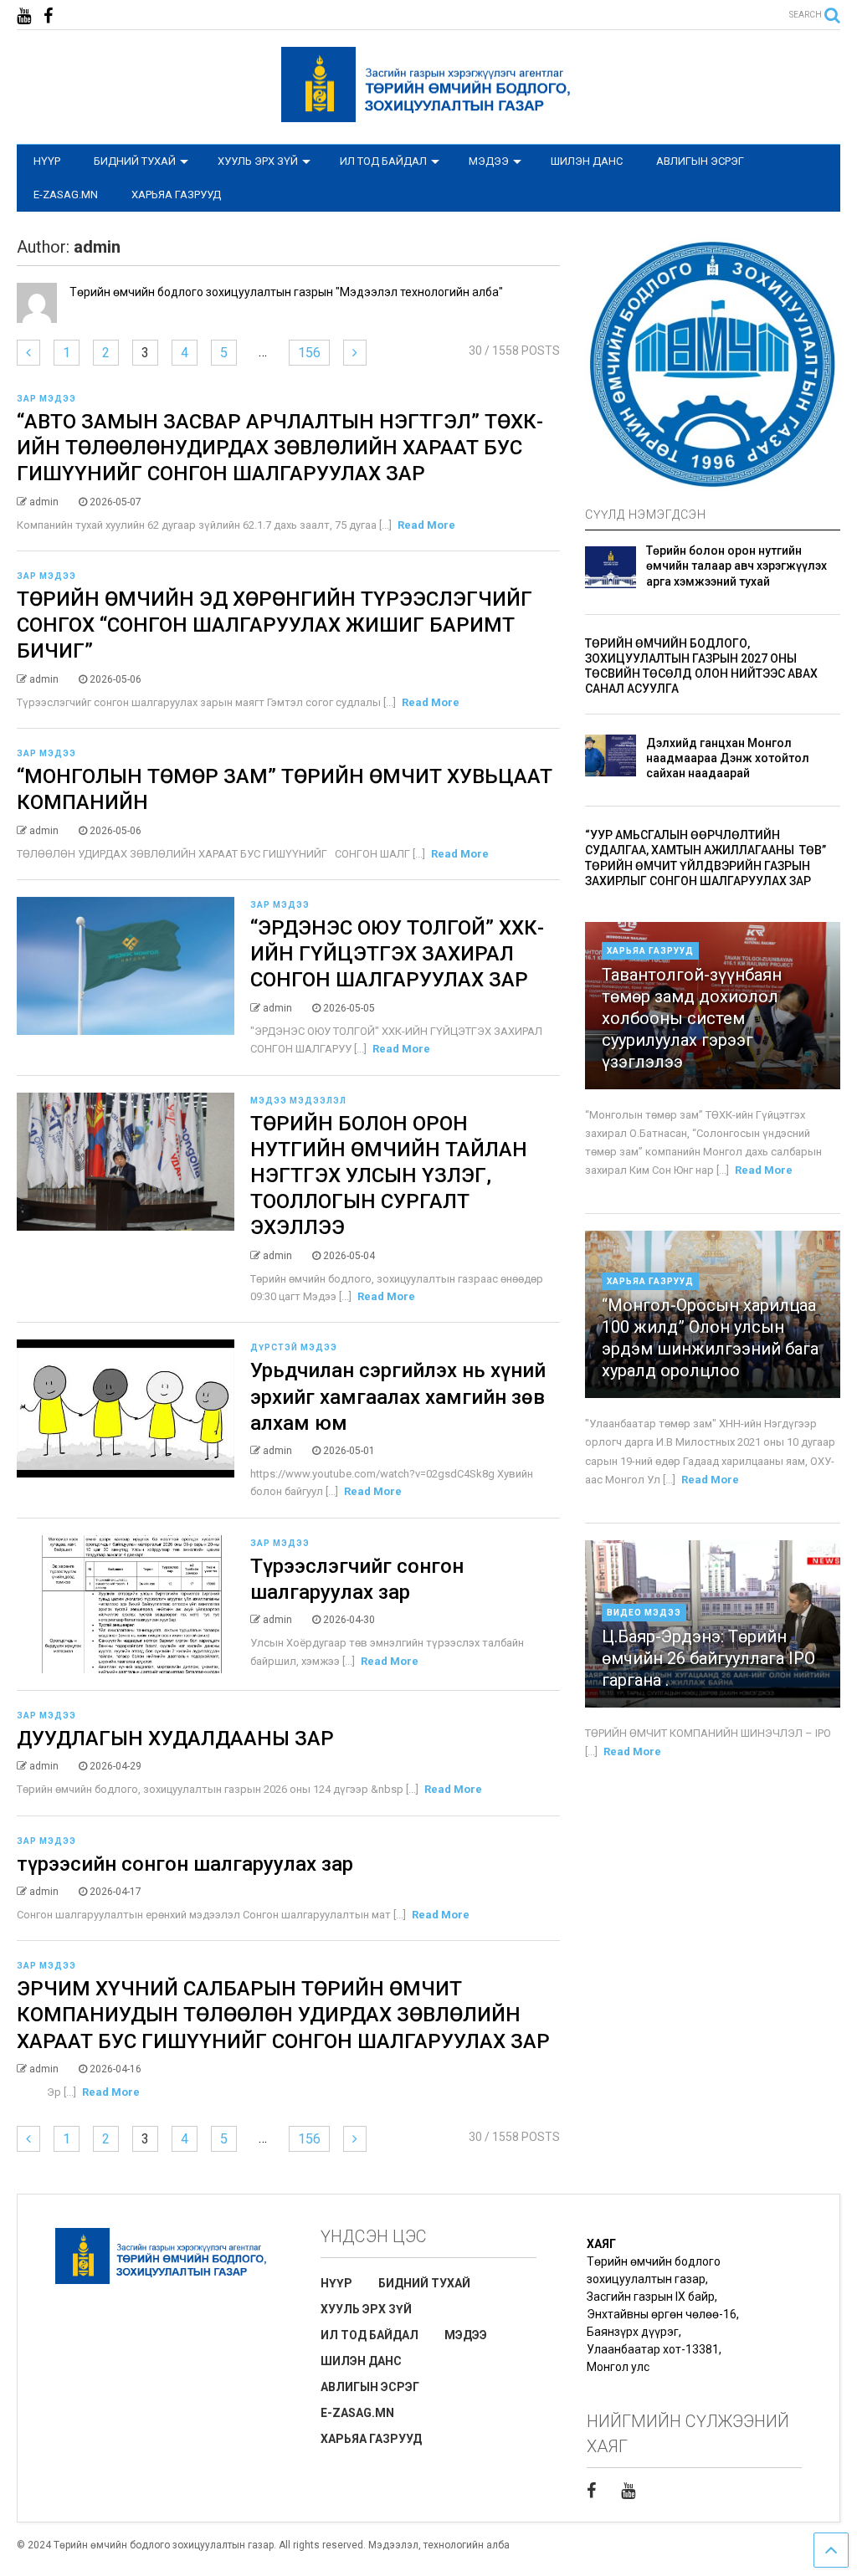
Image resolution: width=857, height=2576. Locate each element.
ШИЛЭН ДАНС (587, 161)
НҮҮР (47, 161)
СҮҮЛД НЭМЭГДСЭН (646, 515)
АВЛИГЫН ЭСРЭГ (700, 161)
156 (309, 353)
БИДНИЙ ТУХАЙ (135, 161)
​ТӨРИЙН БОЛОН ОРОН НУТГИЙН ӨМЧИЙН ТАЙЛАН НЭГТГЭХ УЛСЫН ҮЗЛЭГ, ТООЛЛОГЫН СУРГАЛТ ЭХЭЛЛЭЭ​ (389, 1176)
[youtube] (24, 16)
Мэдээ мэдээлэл (298, 1101)
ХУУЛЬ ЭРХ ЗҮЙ (258, 161)
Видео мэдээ (644, 1613)
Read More (426, 525)
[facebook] (48, 16)
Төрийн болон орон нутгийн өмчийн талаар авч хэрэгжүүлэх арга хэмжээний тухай (736, 566)
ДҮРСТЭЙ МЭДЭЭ (294, 1347)
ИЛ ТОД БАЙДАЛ (383, 161)
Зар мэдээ (46, 399)
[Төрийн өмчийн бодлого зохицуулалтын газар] (428, 115)
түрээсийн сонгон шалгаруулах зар (185, 1864)
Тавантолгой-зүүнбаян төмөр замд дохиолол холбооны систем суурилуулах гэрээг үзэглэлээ (692, 1018)
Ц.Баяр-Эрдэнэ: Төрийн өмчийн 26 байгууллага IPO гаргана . (708, 1658)
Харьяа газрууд (650, 951)
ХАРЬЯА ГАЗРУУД (176, 195)
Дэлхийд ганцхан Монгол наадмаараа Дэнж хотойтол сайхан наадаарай (728, 758)
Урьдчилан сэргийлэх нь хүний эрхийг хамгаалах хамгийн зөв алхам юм (398, 1396)
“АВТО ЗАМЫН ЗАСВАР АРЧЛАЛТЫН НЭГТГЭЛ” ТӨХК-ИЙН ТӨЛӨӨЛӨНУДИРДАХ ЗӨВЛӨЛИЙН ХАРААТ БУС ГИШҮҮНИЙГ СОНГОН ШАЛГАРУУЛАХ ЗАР (280, 448)
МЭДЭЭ (489, 161)
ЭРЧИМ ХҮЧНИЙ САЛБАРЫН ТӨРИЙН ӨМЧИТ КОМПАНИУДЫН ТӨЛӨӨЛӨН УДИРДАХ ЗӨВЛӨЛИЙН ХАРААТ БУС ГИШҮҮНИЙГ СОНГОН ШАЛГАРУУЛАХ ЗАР (283, 2015)
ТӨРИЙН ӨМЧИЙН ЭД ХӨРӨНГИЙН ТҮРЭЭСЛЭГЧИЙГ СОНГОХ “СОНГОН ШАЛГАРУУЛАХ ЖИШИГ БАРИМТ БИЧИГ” (275, 625)
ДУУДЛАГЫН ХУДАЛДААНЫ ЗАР (175, 1739)
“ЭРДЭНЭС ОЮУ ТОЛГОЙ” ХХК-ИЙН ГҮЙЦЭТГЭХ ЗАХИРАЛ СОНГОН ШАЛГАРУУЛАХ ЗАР (397, 954)
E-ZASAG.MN (66, 195)
